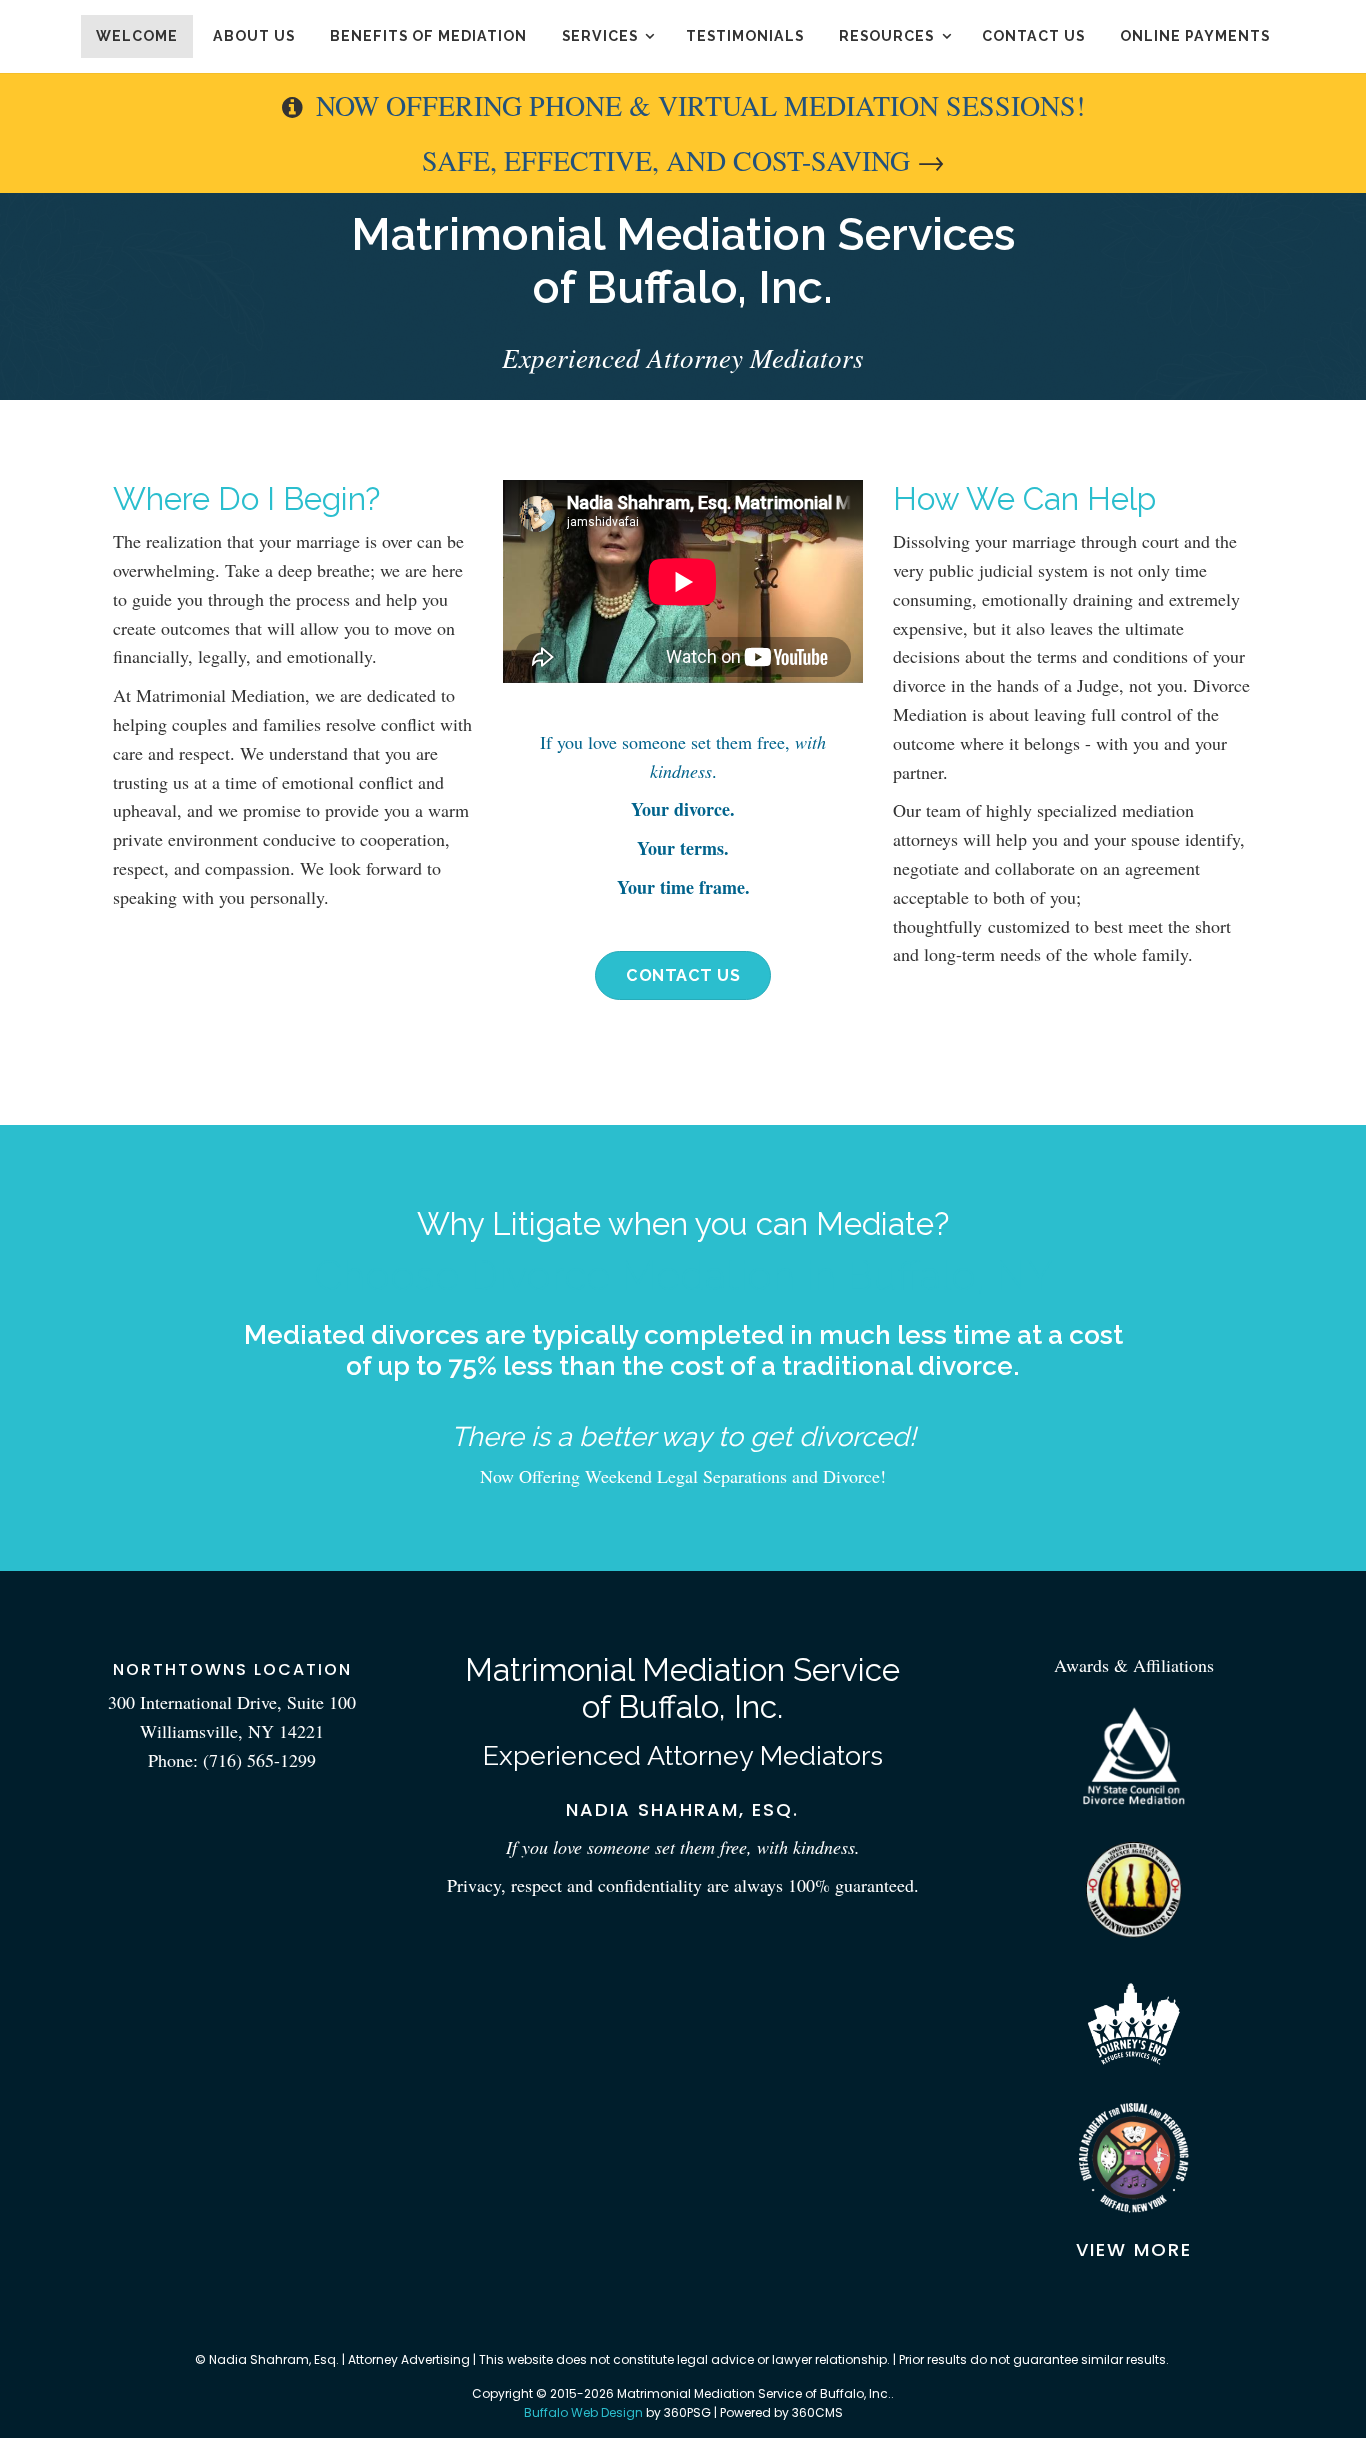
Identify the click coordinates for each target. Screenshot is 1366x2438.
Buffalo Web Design (583, 2412)
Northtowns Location (232, 1669)
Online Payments (1195, 36)
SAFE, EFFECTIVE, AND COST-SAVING (666, 160)
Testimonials (745, 36)
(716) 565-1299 (259, 1760)
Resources (886, 36)
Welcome (137, 36)
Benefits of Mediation (428, 36)
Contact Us (1033, 36)
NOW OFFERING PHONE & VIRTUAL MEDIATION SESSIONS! (700, 105)
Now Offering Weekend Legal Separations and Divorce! (683, 1476)
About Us (254, 36)
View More (1134, 2249)
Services (600, 36)
